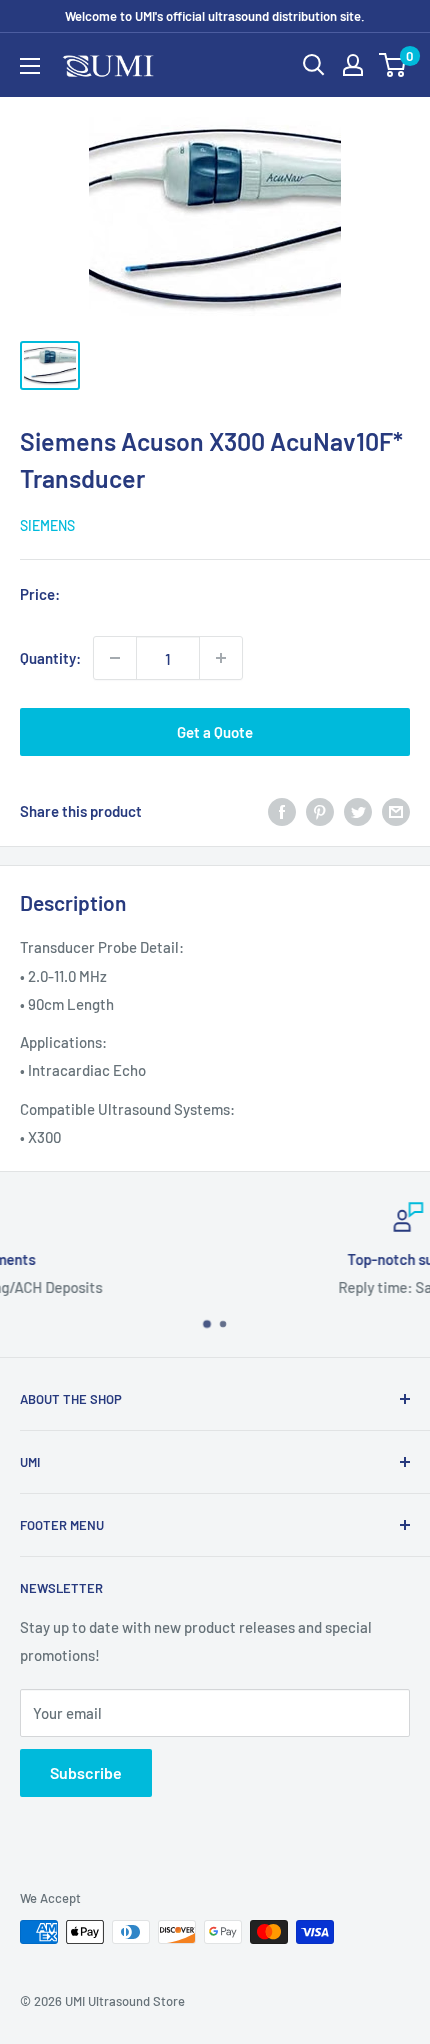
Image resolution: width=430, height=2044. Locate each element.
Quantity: (50, 658)
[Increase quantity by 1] (221, 658)
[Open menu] (30, 66)
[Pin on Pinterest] (320, 811)
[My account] (353, 65)
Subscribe (86, 1772)
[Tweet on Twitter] (358, 811)
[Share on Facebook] (282, 811)
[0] (393, 65)
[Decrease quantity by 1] (115, 658)
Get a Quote (215, 732)
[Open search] (314, 65)
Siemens (47, 525)
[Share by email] (396, 811)
